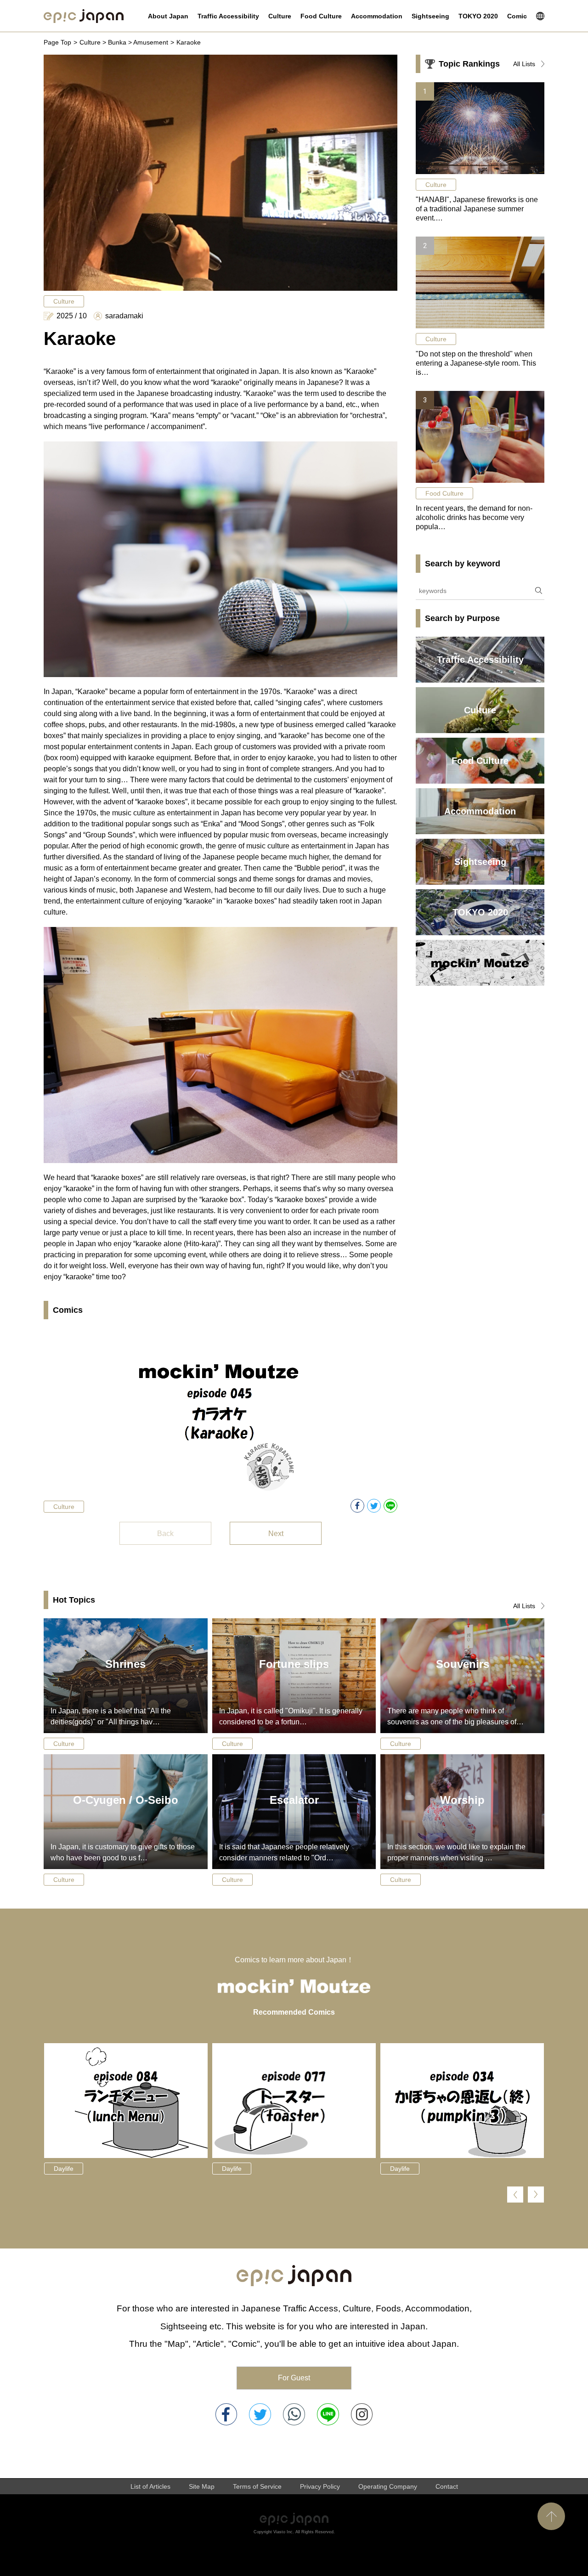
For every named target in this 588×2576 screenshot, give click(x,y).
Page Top (57, 42)
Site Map (202, 2486)
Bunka (117, 42)
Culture (280, 16)
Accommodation (377, 16)
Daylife (64, 2169)
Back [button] (165, 1534)
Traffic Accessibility (228, 16)
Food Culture (321, 16)
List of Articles (150, 2486)
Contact (447, 2486)
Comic (517, 16)
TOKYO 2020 (478, 16)
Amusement (151, 42)
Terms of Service (257, 2486)
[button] (515, 2195)
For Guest (294, 2378)
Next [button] (276, 1534)
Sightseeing (430, 16)
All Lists (524, 64)
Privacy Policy (320, 2486)
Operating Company (388, 2486)
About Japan (168, 16)
